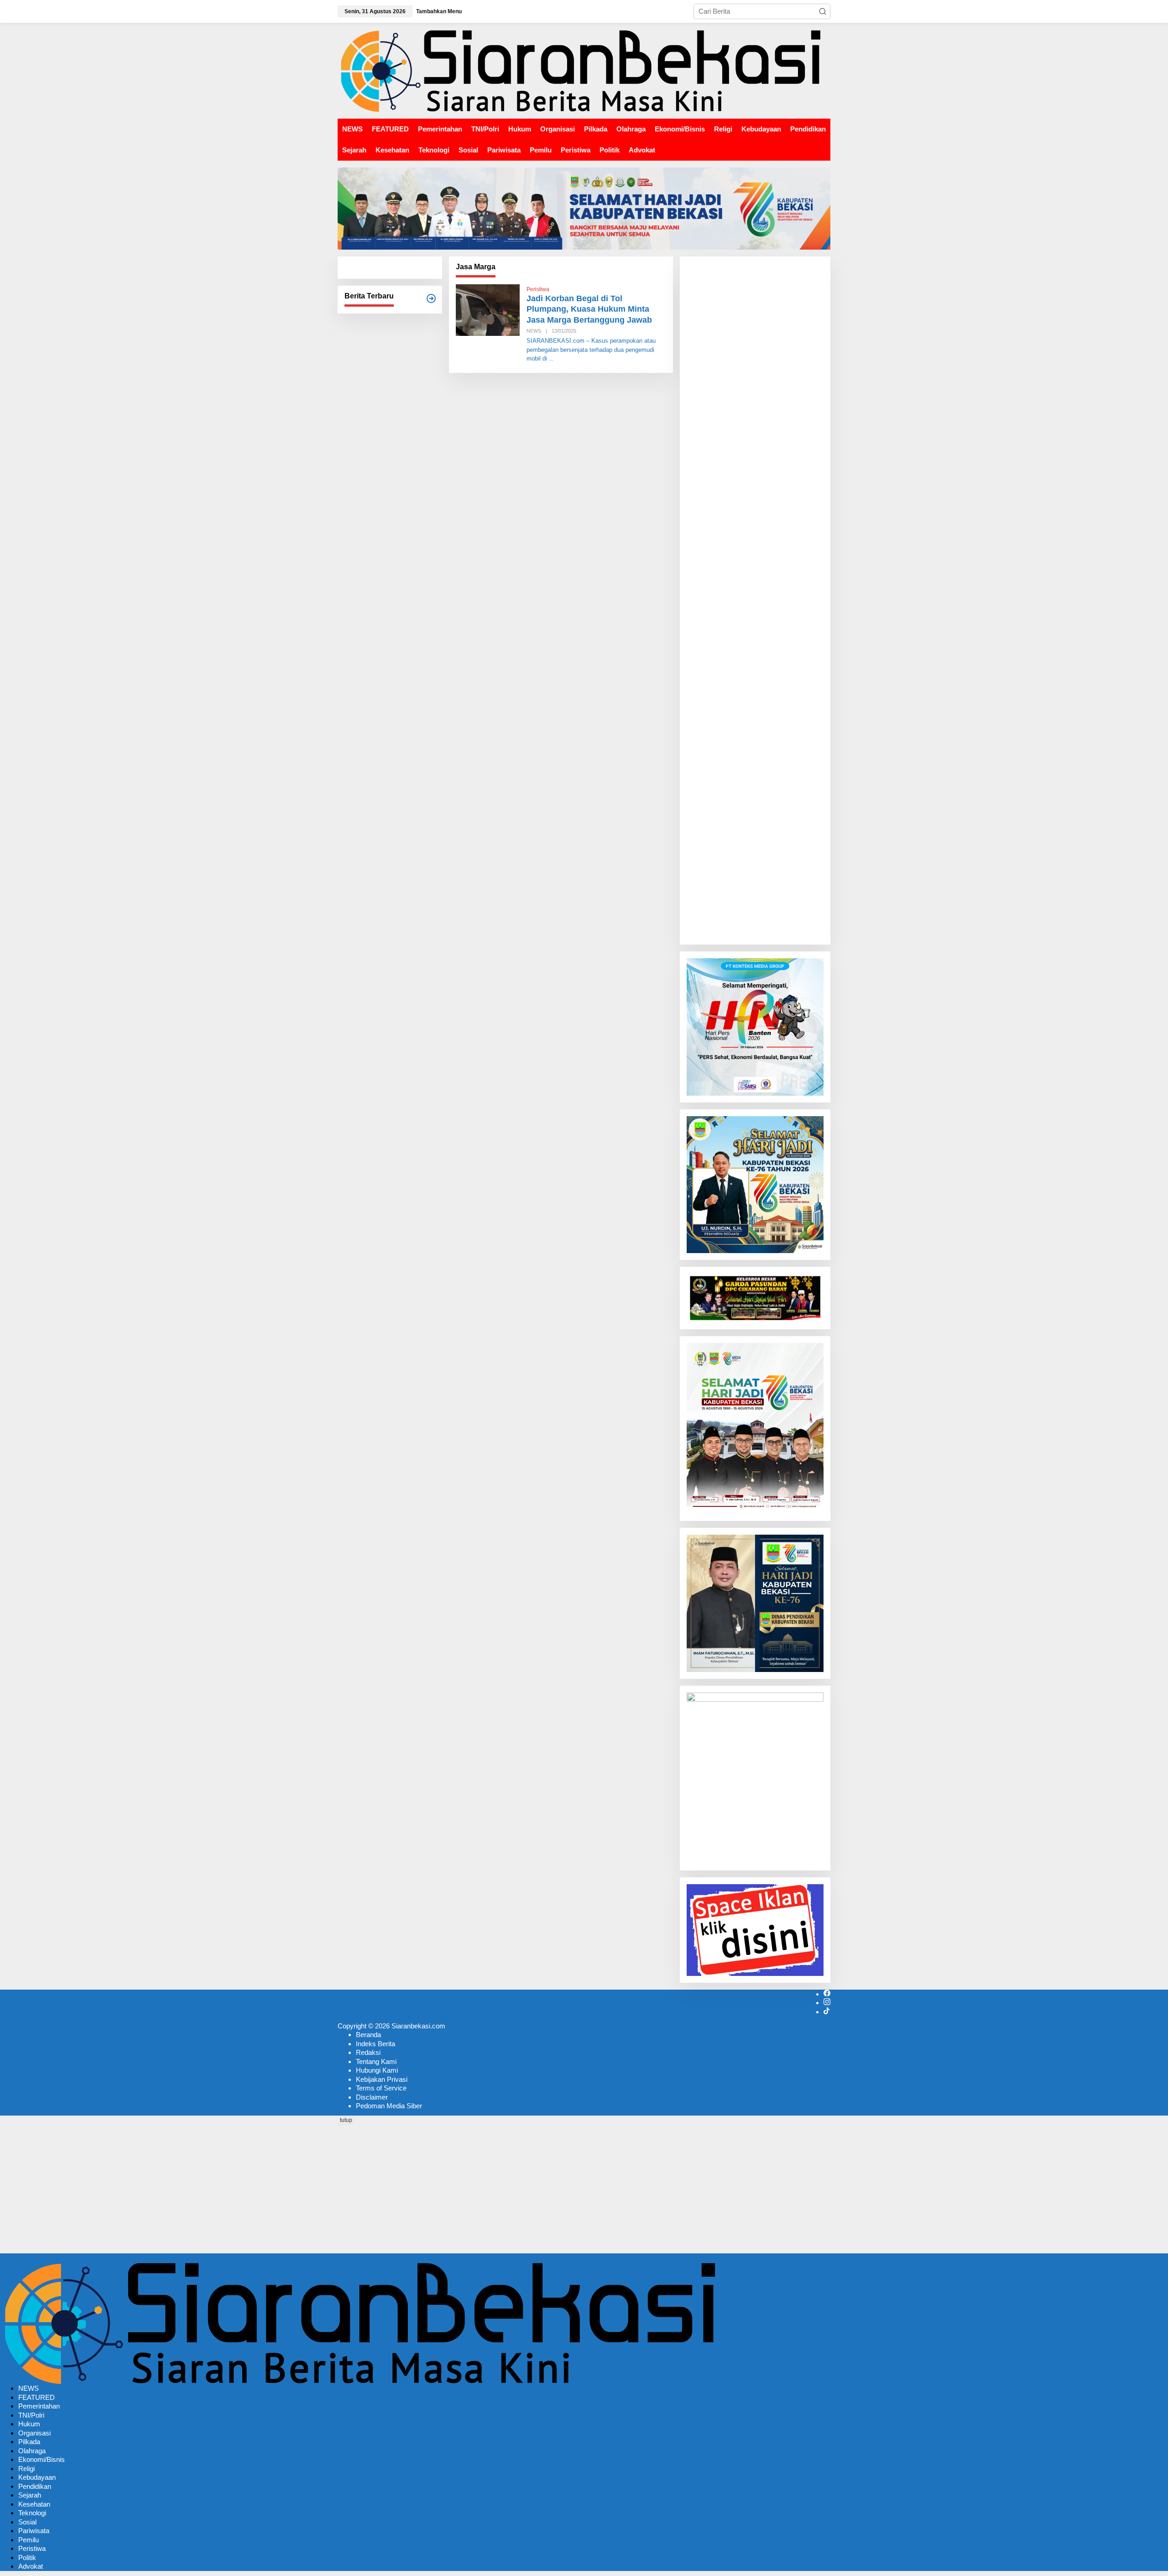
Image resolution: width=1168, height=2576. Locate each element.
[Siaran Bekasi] (584, 70)
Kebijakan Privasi (382, 2079)
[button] (823, 11)
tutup (346, 2120)
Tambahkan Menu (439, 11)
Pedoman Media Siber (389, 2106)
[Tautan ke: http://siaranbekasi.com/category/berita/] (431, 298)
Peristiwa (538, 289)
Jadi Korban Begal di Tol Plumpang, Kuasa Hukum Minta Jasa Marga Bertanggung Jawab (589, 309)
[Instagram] (827, 2003)
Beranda (368, 2035)
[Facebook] (827, 1994)
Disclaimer (372, 2097)
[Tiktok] (826, 2012)
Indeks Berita (375, 2044)
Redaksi (368, 2052)
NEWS (534, 331)
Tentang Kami (376, 2061)
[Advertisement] (755, 601)
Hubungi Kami (377, 2070)
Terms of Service (381, 2088)
